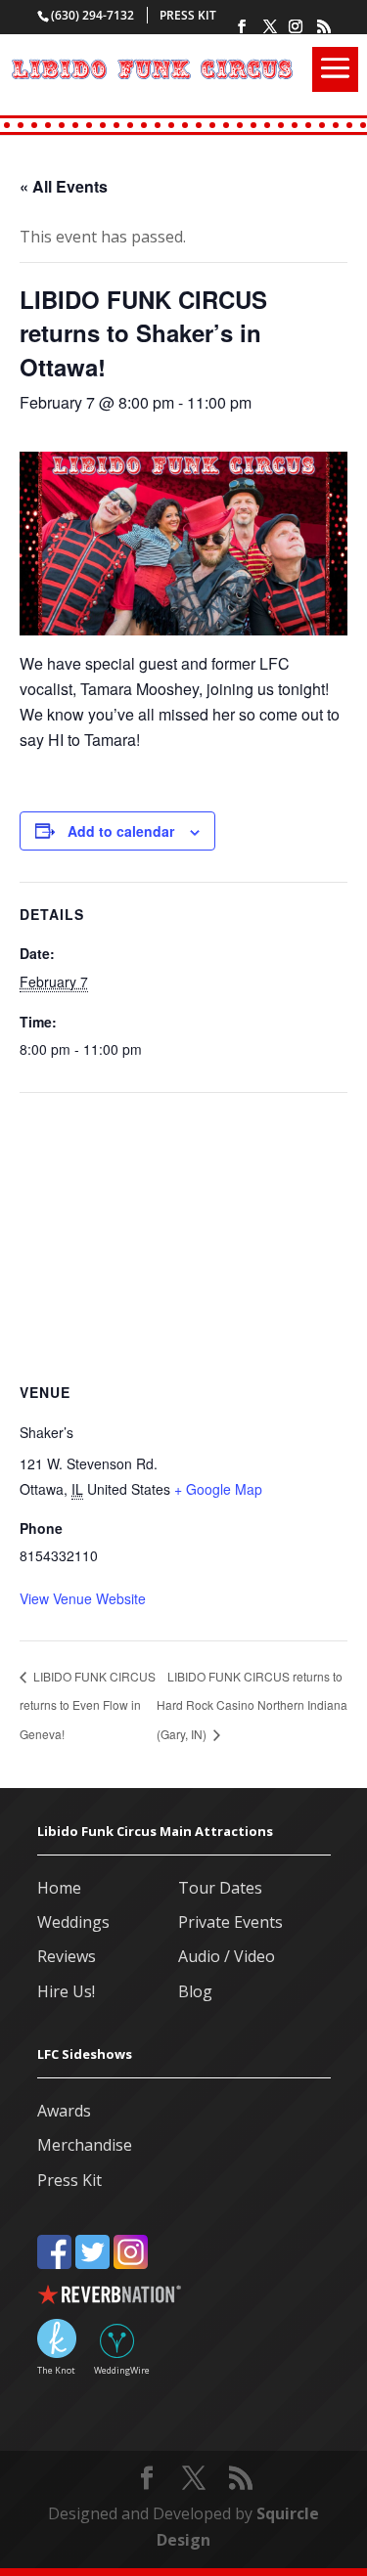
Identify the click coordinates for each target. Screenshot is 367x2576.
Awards (64, 2111)
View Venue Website (83, 1598)
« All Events (64, 186)
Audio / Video (227, 1956)
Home (59, 1888)
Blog (195, 1991)
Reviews (67, 1956)
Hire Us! (66, 1991)
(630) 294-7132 (92, 15)
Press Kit (188, 15)
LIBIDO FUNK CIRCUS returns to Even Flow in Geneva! (88, 1705)
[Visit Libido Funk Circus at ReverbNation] (184, 2298)
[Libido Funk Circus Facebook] (54, 2256)
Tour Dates (220, 1888)
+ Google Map (218, 1489)
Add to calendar (121, 831)
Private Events (230, 1922)
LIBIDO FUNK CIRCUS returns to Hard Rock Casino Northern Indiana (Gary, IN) (252, 1705)
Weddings (73, 1922)
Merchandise (85, 2145)
